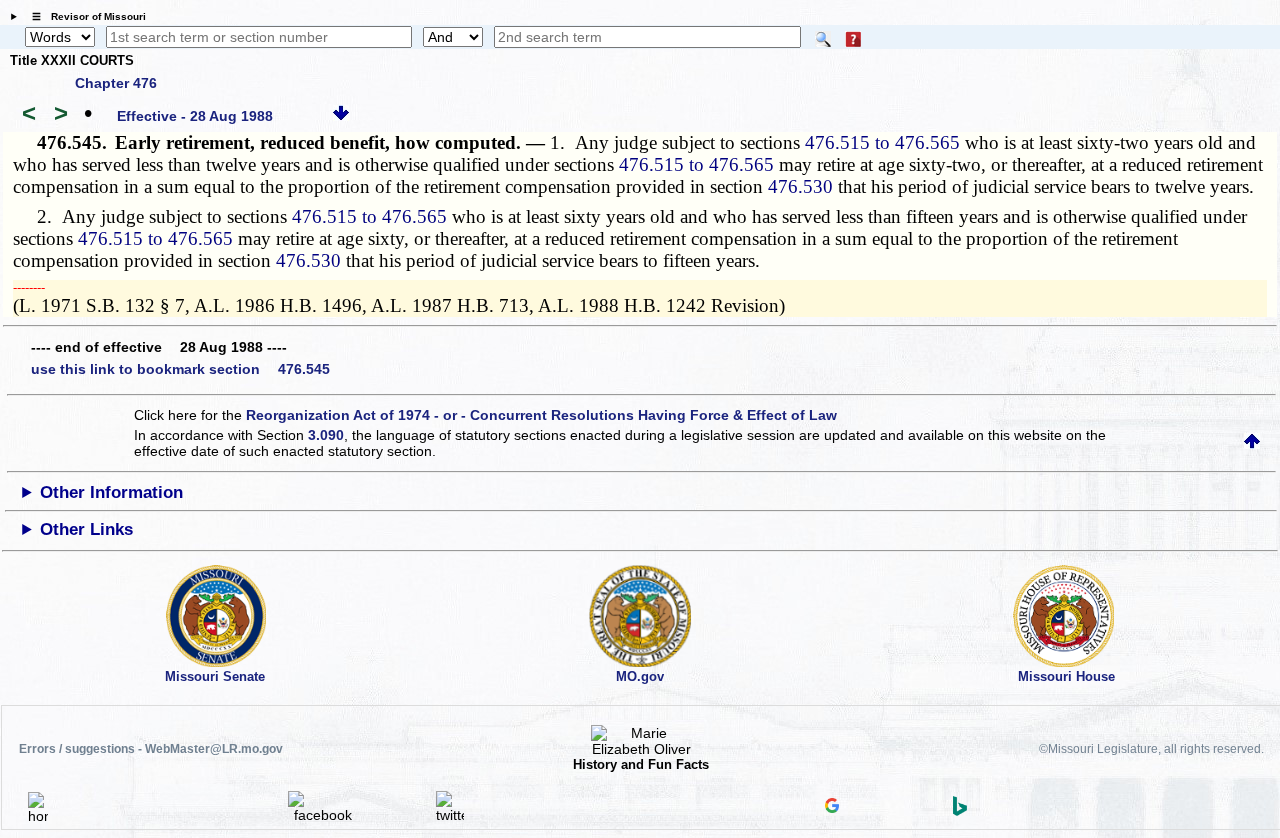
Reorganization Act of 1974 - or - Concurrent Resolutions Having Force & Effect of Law (541, 415)
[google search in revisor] (832, 808)
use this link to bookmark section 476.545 (180, 369)
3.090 (326, 435)
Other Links (86, 529)
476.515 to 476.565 (882, 142)
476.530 (800, 186)
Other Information (111, 492)
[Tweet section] (450, 815)
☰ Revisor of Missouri (84, 16)
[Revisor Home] (38, 816)
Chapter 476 (116, 83)
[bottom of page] (341, 116)
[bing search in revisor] (960, 811)
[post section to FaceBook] (323, 815)
